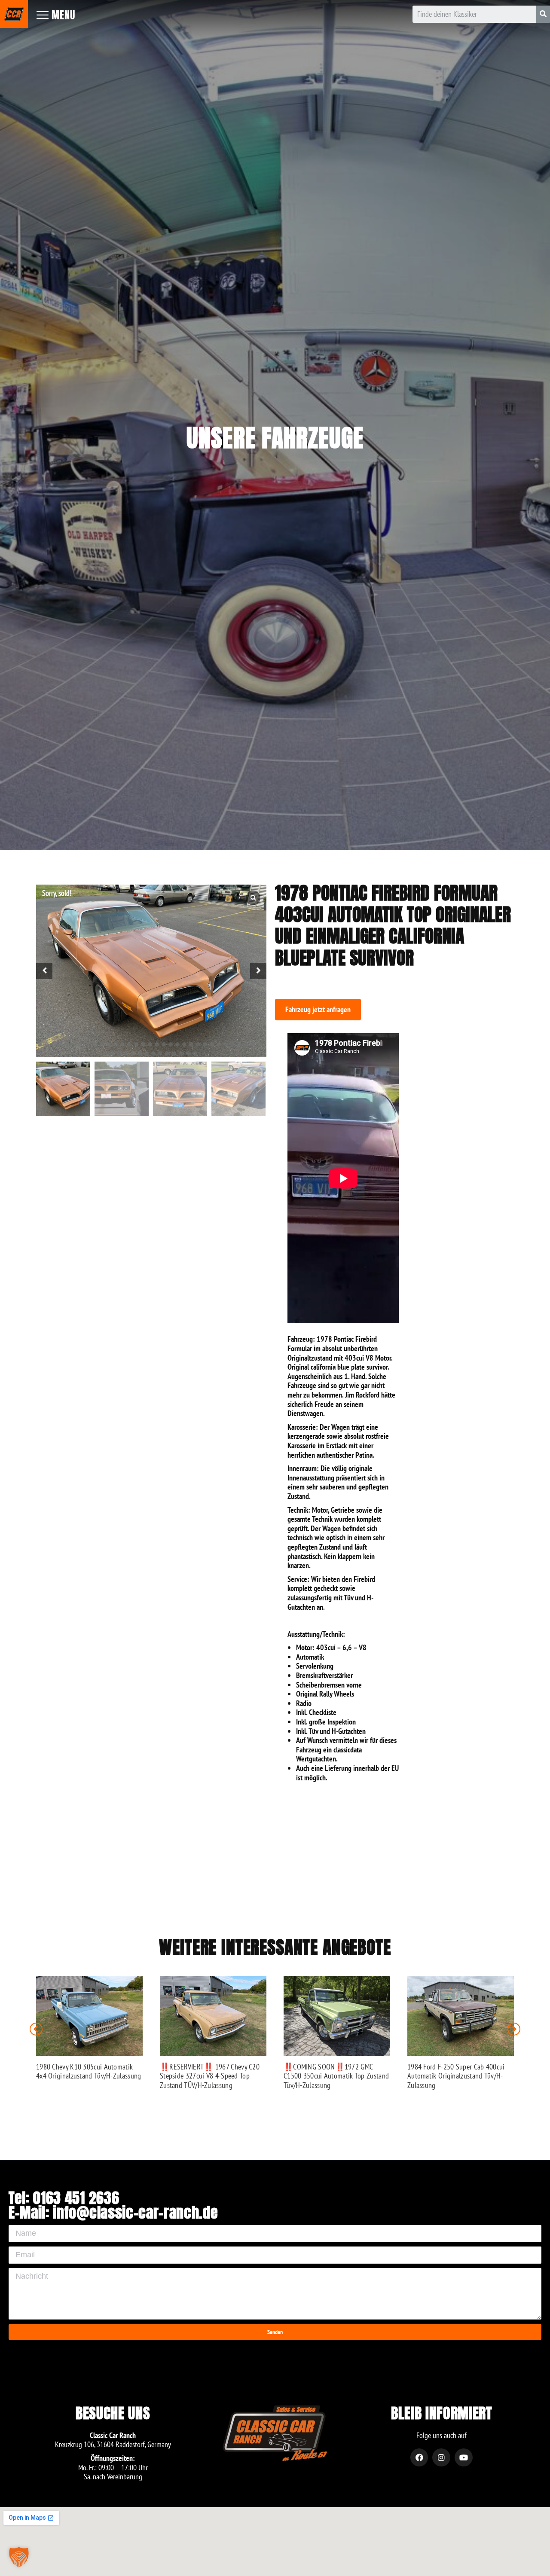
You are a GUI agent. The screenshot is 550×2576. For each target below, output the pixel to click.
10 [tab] (102, 1044)
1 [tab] (40, 1044)
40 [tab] (147, 1053)
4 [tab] (61, 1044)
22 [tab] (184, 1044)
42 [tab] (160, 1053)
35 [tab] (112, 1053)
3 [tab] (54, 1044)
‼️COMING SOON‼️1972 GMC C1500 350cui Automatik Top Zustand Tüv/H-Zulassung (336, 2076)
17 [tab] (150, 1044)
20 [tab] (171, 1044)
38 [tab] (133, 1053)
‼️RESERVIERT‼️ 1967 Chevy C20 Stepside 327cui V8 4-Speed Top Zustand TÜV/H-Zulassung (210, 2076)
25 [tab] (205, 1044)
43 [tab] (167, 1053)
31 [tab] (246, 1044)
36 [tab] (119, 1053)
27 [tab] (219, 1044)
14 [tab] (129, 1044)
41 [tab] (153, 1053)
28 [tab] (226, 1044)
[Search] (543, 14)
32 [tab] (253, 1044)
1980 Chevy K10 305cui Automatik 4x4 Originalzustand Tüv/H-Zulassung (89, 2071)
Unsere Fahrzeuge (275, 438)
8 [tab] (88, 1044)
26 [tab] (212, 1044)
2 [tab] (47, 1044)
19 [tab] (164, 1044)
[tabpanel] (151, 971)
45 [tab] (181, 1053)
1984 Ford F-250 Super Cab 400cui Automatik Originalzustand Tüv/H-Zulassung (456, 2076)
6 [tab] (74, 1044)
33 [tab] (260, 1044)
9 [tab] (95, 1044)
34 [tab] (105, 1053)
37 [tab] (126, 1053)
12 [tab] (116, 1044)
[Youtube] (464, 2457)
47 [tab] (195, 1053)
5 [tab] (67, 1044)
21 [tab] (177, 1044)
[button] (318, 1010)
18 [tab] (157, 1044)
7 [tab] (81, 1044)
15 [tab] (136, 1044)
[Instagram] (441, 2457)
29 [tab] (232, 1044)
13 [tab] (122, 1044)
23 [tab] (191, 1044)
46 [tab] (188, 1053)
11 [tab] (109, 1044)
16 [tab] (143, 1044)
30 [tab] (239, 1044)
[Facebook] (419, 2457)
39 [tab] (140, 1053)
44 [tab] (174, 1053)
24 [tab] (198, 1044)
